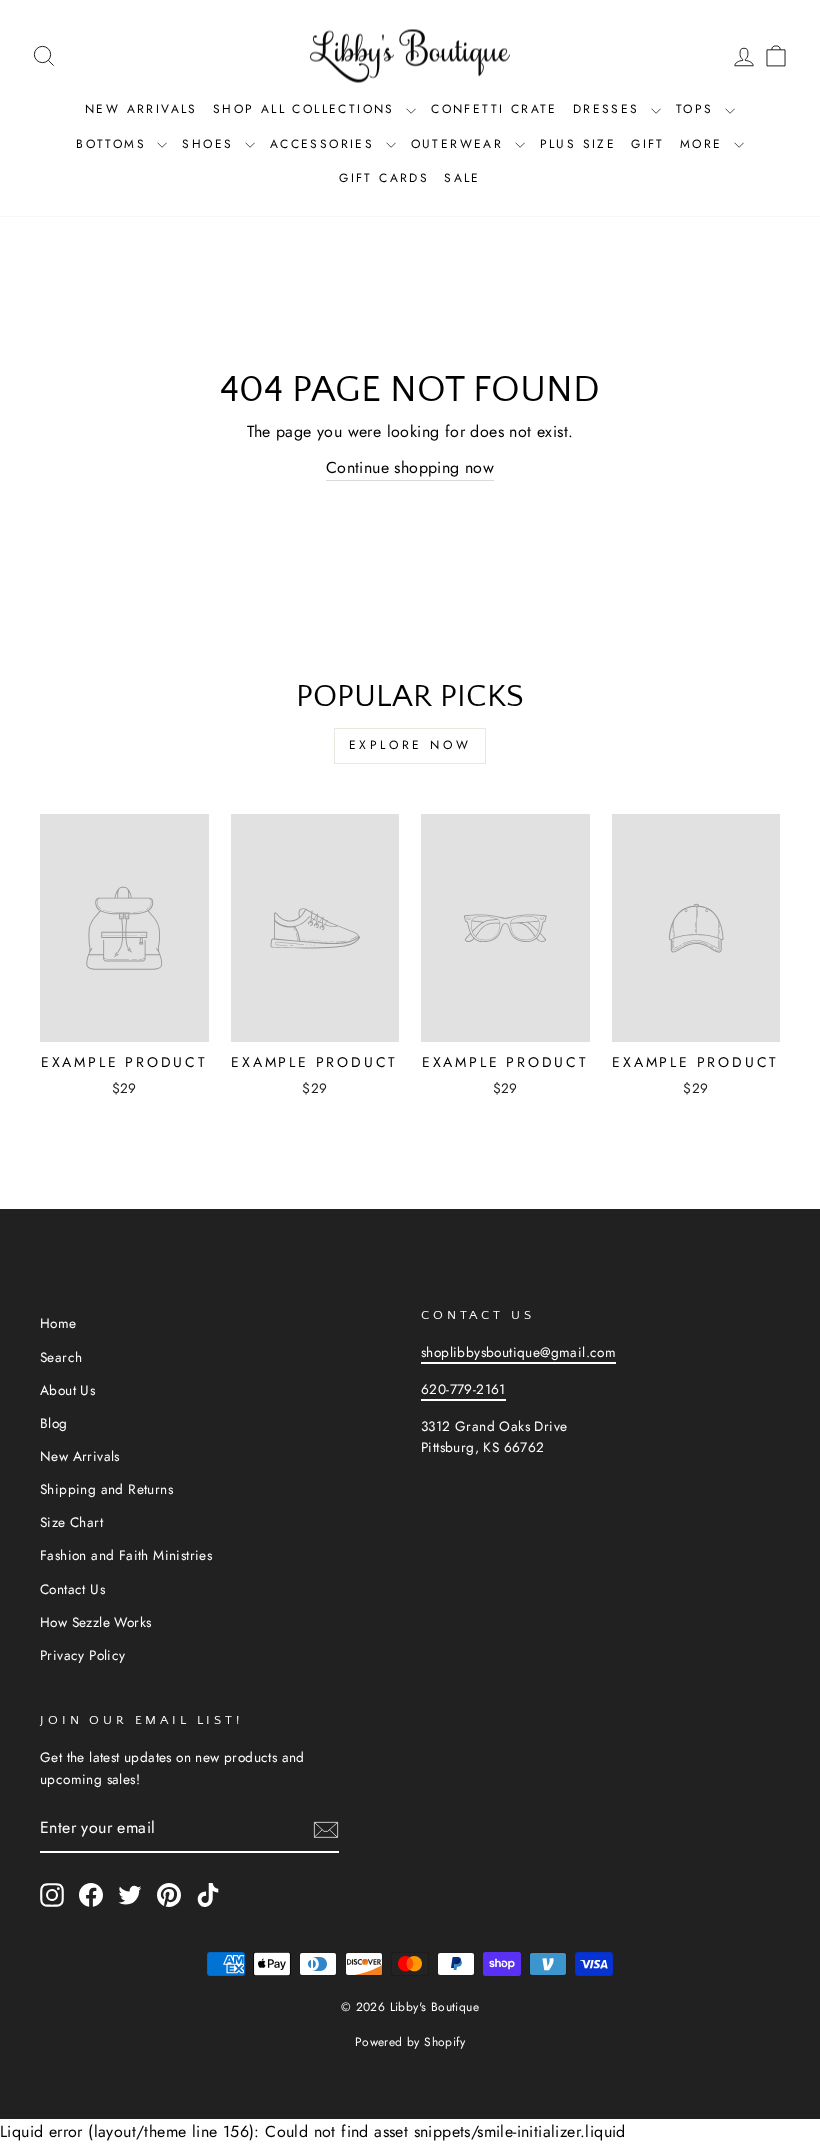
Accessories (325, 144)
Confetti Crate (494, 109)
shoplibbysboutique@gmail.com (518, 1352)
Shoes (210, 144)
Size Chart (71, 1522)
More (704, 144)
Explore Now (410, 745)
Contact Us (72, 1589)
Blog (54, 1423)
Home (58, 1323)
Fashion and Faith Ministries (126, 1555)
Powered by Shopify (410, 2042)
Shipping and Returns (106, 1489)
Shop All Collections (307, 109)
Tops (698, 109)
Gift (648, 144)
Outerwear (460, 144)
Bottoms (114, 144)
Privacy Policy (83, 1655)
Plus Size (578, 144)
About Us (67, 1390)
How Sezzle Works (95, 1622)
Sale (462, 178)
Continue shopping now (410, 467)
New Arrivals (141, 109)
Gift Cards (384, 178)
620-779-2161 (463, 1389)
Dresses (609, 109)
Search (61, 1357)
